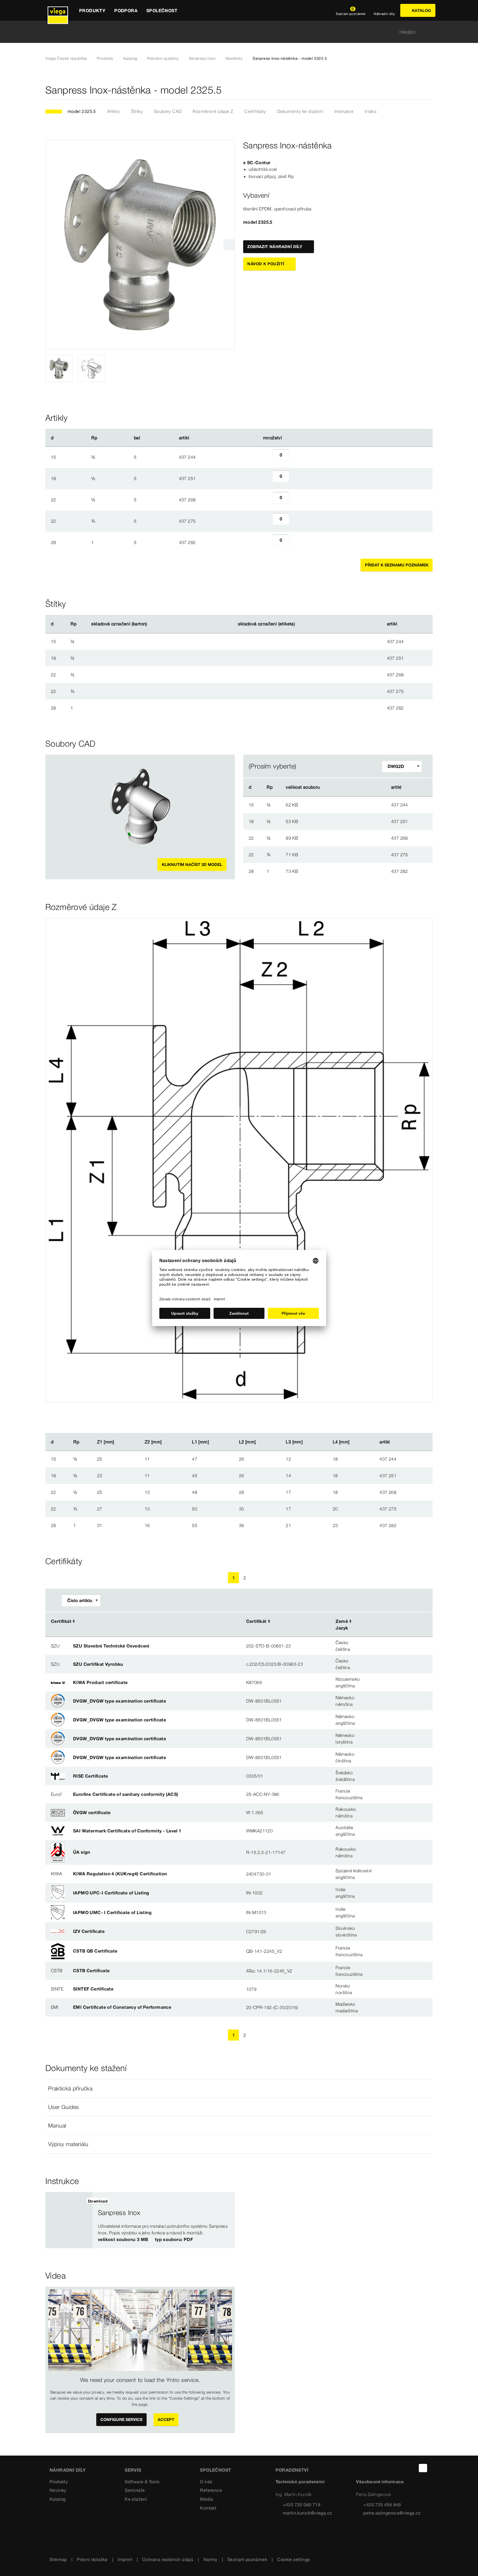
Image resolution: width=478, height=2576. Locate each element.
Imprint (125, 2559)
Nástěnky (234, 58)
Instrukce (344, 111)
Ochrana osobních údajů (168, 2559)
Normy (211, 2559)
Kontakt (208, 2508)
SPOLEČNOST (215, 2470)
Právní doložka (92, 2559)
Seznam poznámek (247, 2559)
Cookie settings (293, 2559)
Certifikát (61, 1621)
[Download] (357, 804)
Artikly (114, 111)
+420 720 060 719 (302, 2505)
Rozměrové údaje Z (213, 111)
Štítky (137, 111)
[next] (229, 245)
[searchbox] (234, 32)
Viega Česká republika (66, 58)
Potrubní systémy (163, 58)
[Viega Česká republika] (58, 10)
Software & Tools (142, 2482)
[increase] (295, 457)
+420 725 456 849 (382, 2505)
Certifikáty (255, 111)
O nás (206, 2482)
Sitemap (58, 2559)
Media (206, 2499)
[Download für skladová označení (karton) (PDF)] (152, 624)
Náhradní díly (68, 2470)
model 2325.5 (82, 111)
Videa (371, 111)
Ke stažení (136, 2499)
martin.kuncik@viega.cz (307, 2513)
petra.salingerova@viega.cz (392, 2513)
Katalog (130, 58)
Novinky (58, 2490)
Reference (211, 2490)
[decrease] (266, 457)
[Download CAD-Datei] (356, 787)
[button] (239, 2088)
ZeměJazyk (342, 1624)
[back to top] (423, 2468)
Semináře (135, 2490)
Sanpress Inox (202, 58)
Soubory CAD (168, 111)
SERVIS (133, 2470)
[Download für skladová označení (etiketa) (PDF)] (300, 624)
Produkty (105, 58)
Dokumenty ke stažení (300, 111)
